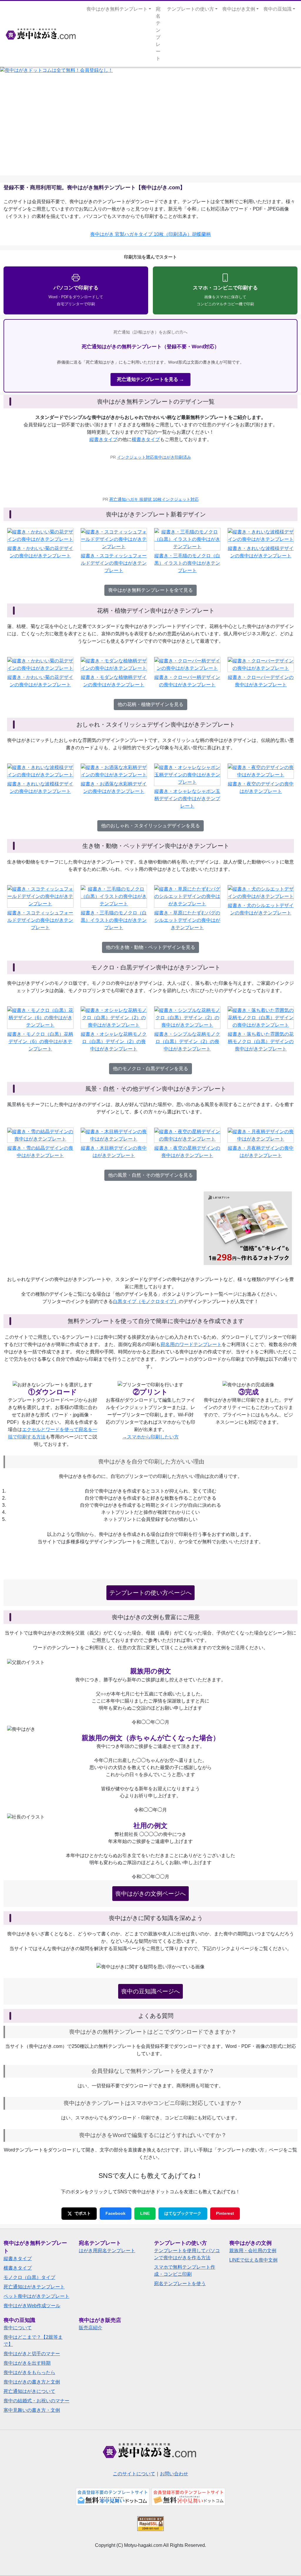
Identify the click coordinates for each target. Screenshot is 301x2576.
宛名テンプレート (158, 34)
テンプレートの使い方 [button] (190, 9)
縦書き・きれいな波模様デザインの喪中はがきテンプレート (261, 552)
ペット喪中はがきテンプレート (36, 2296)
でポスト (83, 2213)
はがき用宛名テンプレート (107, 2251)
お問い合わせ (174, 2474)
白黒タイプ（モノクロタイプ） (146, 1301)
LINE (145, 2213)
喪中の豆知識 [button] (277, 9)
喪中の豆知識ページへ (150, 1991)
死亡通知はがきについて (29, 2391)
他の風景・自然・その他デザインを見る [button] (150, 1175)
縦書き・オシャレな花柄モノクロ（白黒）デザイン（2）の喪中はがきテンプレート (114, 1041)
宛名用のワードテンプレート (191, 1344)
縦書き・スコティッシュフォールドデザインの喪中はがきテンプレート (114, 563)
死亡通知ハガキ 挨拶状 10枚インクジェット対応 (154, 499)
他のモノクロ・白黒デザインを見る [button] (150, 1069)
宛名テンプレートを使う (180, 2284)
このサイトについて (134, 2474)
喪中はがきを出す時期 (27, 2363)
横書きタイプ (146, 439)
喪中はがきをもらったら (29, 2372)
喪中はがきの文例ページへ (150, 1894)
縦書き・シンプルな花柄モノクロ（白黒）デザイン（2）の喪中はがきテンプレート (187, 1041)
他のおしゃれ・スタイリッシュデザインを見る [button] (150, 826)
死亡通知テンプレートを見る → (150, 379)
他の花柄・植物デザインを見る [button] (150, 704)
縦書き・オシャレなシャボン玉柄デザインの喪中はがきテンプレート (187, 799)
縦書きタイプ (103, 439)
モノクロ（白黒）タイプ (29, 2277)
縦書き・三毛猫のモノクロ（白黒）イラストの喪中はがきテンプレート (187, 563)
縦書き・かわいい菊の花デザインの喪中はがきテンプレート (40, 552)
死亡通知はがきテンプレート (34, 2287)
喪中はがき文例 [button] (239, 9)
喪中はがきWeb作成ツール (32, 2306)
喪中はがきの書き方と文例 (32, 2382)
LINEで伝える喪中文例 (253, 2260)
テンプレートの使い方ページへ (150, 1593)
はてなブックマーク (183, 2213)
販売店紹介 (91, 2328)
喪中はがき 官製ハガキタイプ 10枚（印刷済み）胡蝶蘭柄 (150, 234)
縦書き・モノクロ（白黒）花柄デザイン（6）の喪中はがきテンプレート (40, 1041)
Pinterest (225, 2213)
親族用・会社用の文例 (253, 2251)
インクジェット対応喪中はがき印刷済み (154, 457)
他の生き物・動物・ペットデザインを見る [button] (150, 947)
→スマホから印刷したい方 (150, 1437)
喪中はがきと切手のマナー (32, 2354)
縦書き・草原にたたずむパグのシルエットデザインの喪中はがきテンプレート (187, 920)
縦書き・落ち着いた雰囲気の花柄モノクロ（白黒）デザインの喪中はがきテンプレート (261, 1041)
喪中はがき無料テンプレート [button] (117, 9)
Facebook (116, 2213)
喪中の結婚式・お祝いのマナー (36, 2401)
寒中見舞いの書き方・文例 (32, 2410)
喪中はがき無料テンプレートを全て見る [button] (150, 590)
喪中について (18, 2328)
